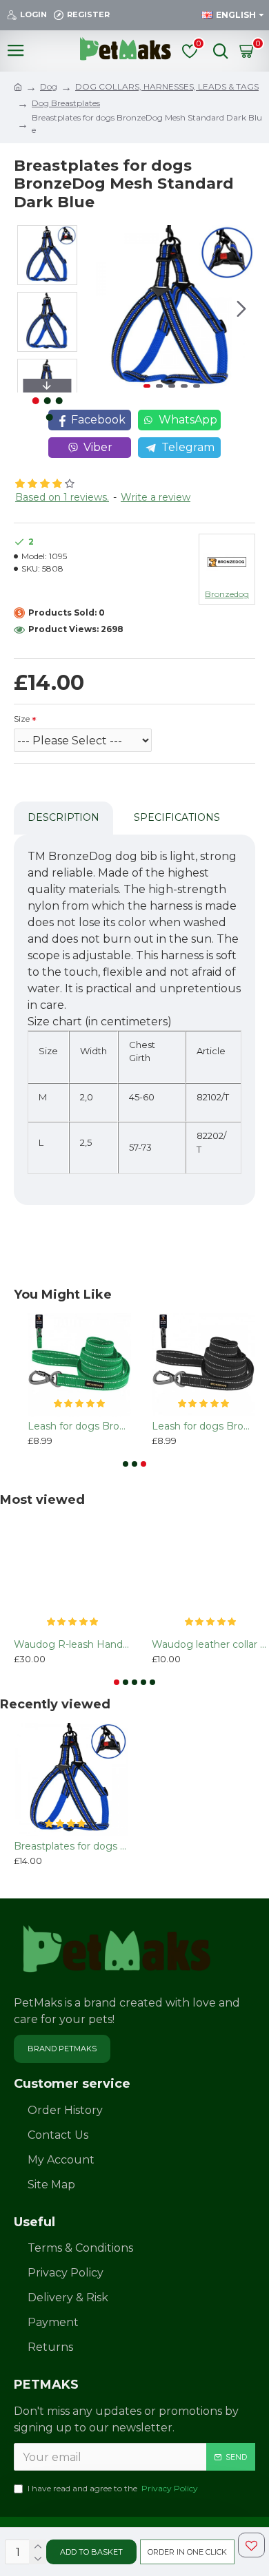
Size (22, 719)
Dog (49, 86)
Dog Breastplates (66, 103)
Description (63, 817)
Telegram (188, 447)
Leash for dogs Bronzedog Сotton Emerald (79, 1426)
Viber (98, 447)
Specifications (177, 817)
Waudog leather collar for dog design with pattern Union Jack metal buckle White (210, 1644)
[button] (101, 309)
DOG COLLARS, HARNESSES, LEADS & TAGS (167, 86)
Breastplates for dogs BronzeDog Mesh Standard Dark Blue (71, 1846)
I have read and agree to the (113, 2488)
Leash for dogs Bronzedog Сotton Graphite (203, 1426)
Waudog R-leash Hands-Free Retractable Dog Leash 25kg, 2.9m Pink (72, 1644)
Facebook (98, 420)
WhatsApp (188, 420)
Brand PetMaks (62, 2049)
